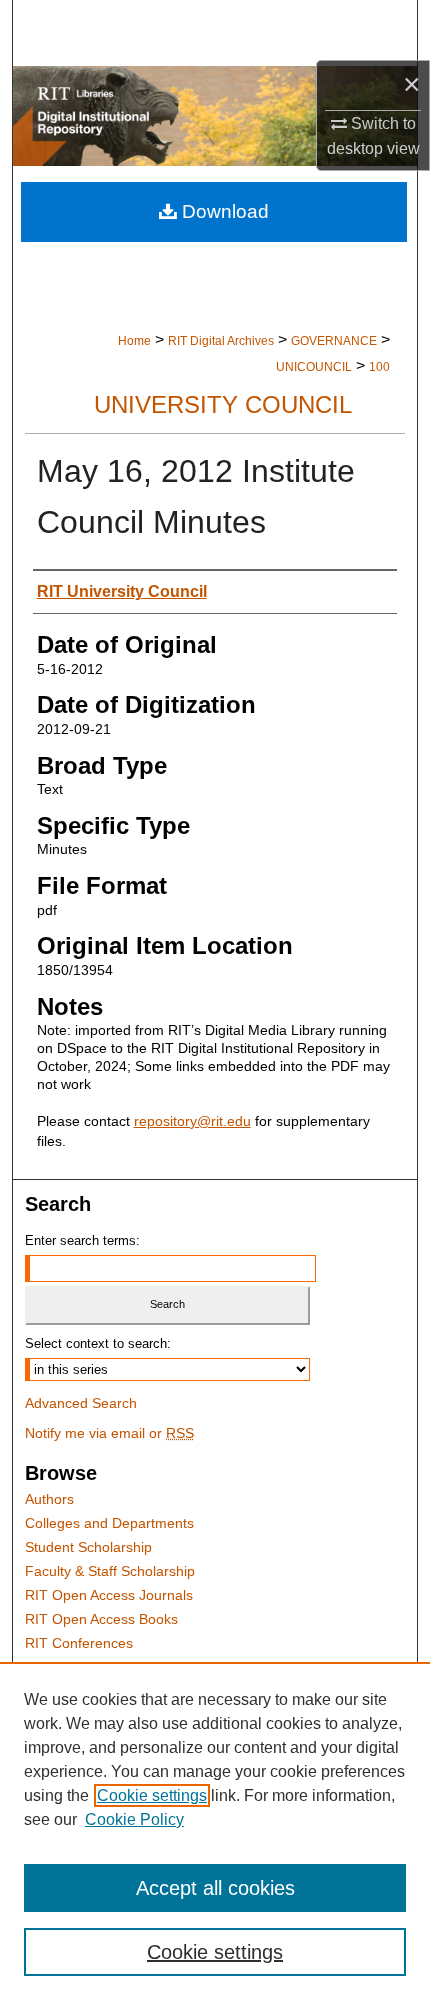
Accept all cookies (215, 1888)
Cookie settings (152, 1795)
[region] (215, 1831)
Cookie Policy (134, 1819)
